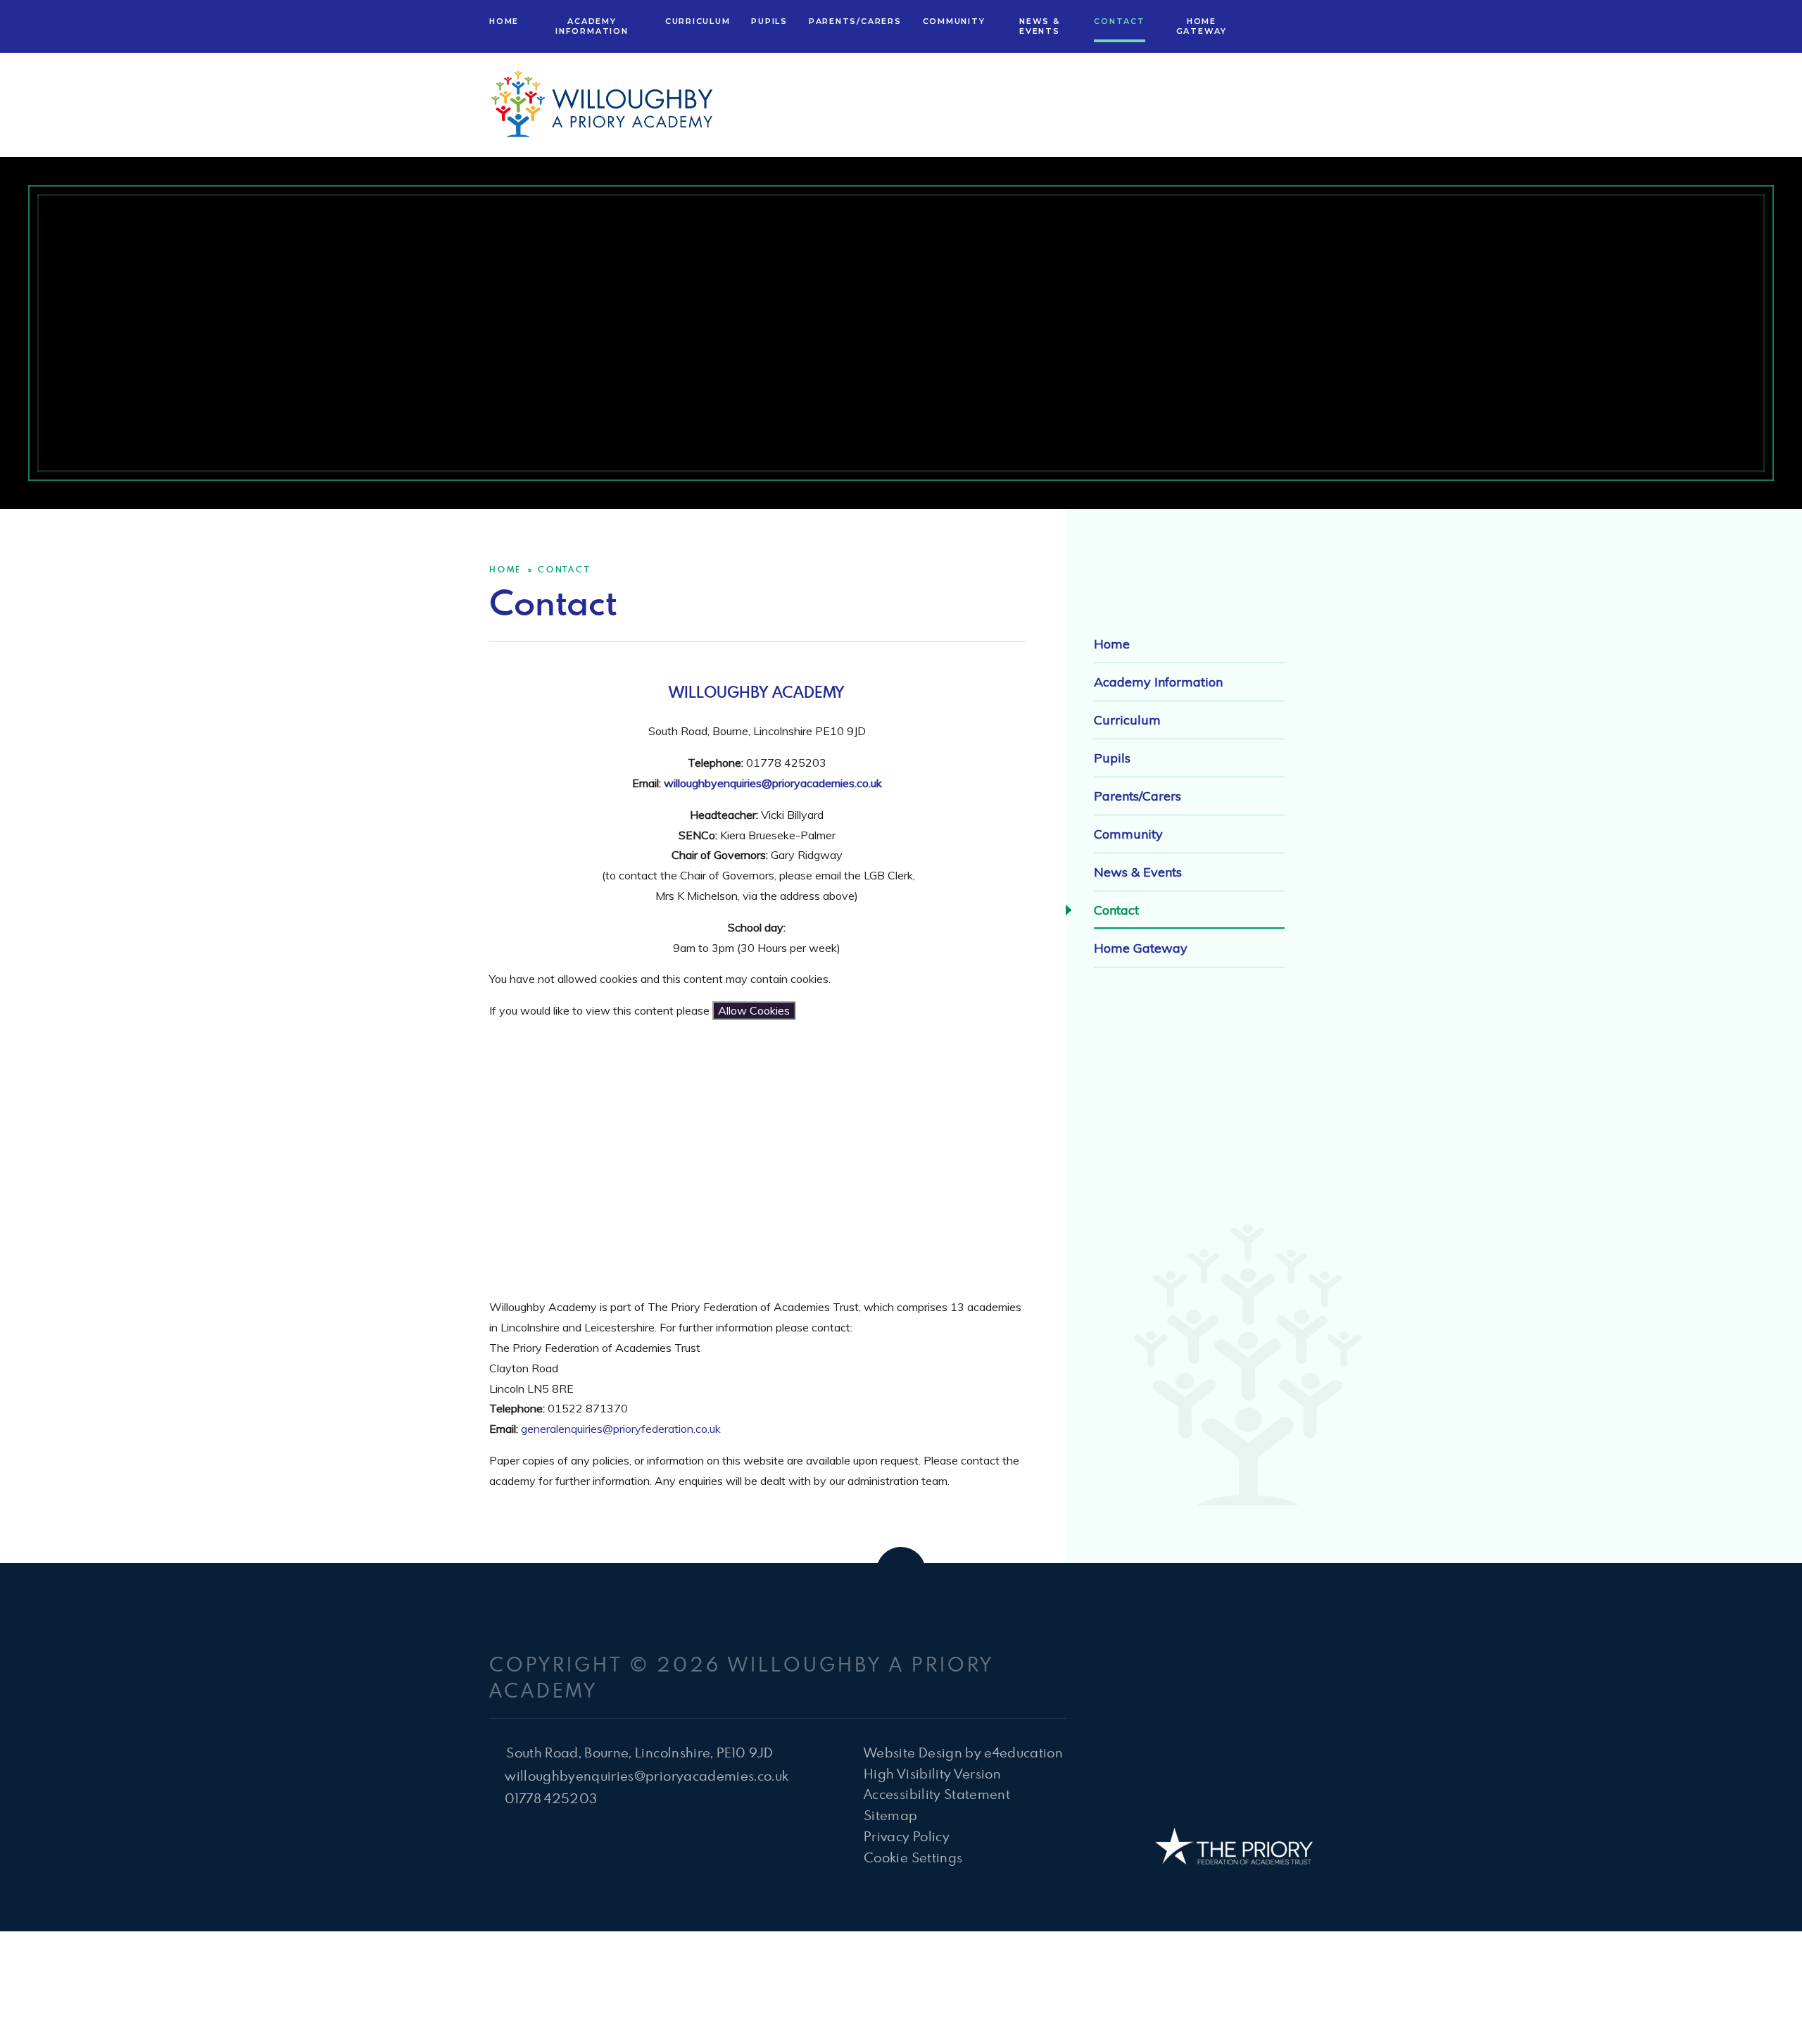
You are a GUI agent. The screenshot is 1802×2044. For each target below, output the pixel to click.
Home (505, 569)
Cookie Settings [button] (913, 1857)
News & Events (1138, 872)
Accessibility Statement (937, 1794)
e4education (1023, 1752)
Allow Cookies (754, 1010)
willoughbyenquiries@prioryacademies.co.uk (773, 783)
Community (1128, 834)
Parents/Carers (1138, 796)
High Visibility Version (932, 1773)
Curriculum (1127, 720)
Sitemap (890, 1815)
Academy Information (1158, 682)
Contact (564, 569)
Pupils (1112, 758)
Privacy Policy (907, 1836)
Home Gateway (1141, 948)
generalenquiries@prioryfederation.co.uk (621, 1429)
